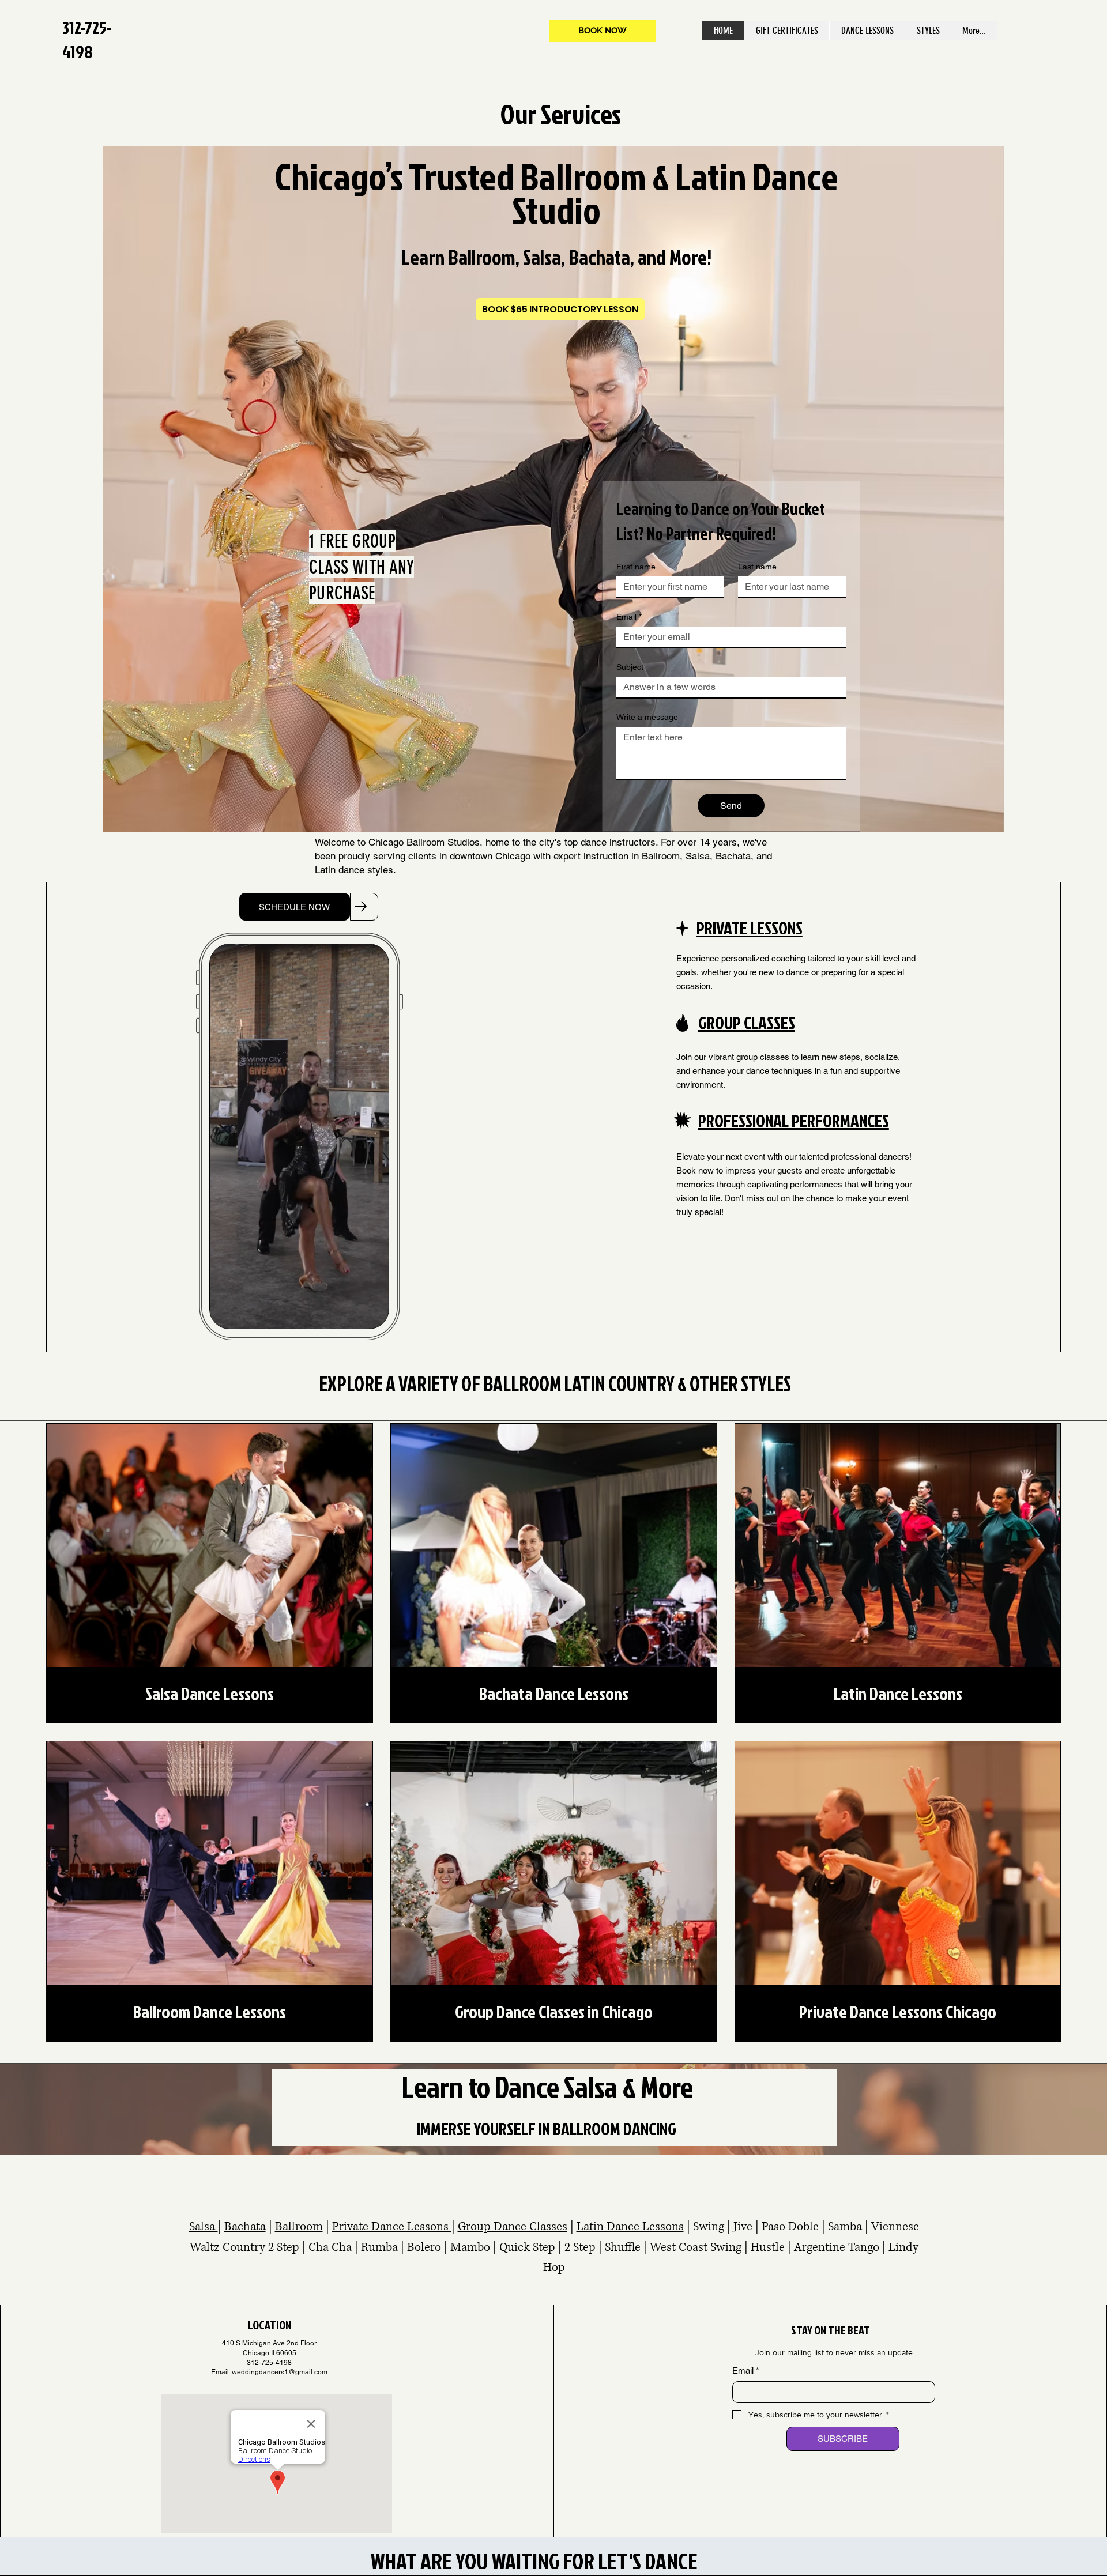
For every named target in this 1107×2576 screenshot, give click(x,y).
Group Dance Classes (513, 2227)
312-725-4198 (87, 40)
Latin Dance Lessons (630, 2227)
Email (629, 617)
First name (636, 567)
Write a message (647, 717)
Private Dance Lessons (392, 2227)
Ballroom (299, 2227)
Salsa (204, 2227)
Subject (630, 667)
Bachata (245, 2227)
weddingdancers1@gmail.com (280, 2372)
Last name (757, 567)
